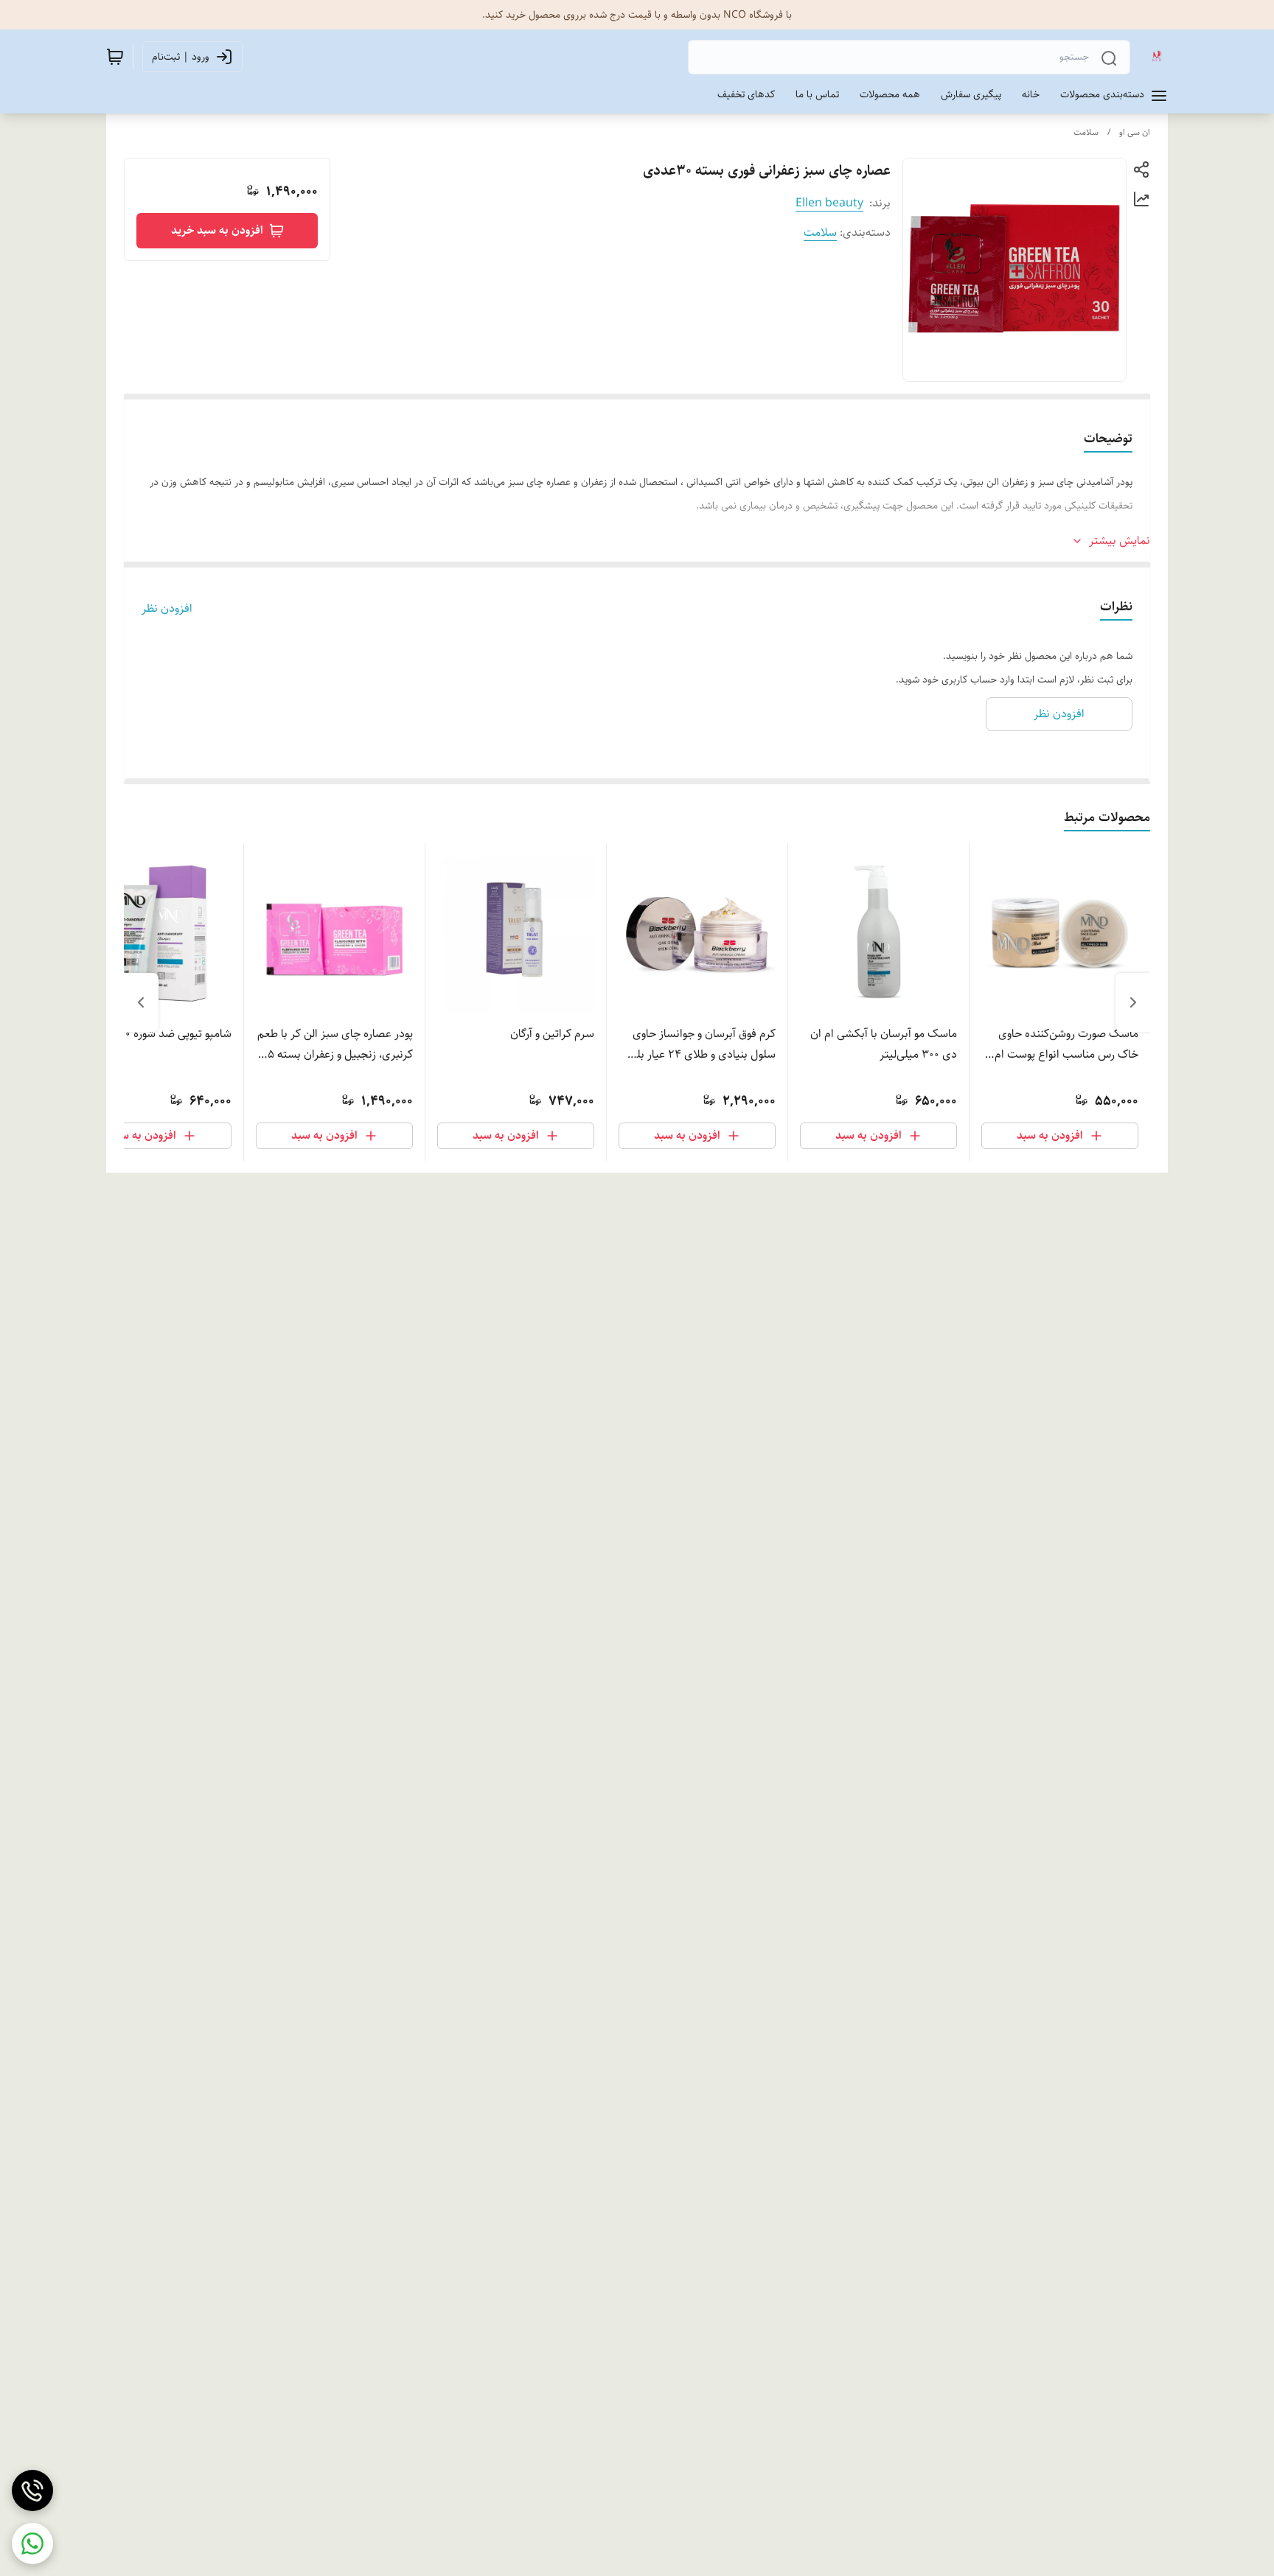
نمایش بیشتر (1120, 541)
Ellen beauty (829, 203)
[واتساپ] (32, 2544)
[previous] (1133, 1002)
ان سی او (1135, 132)
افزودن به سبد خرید (217, 230)
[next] (141, 1002)
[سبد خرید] (115, 57)
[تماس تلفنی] (32, 2491)
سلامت (1086, 132)
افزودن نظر (167, 609)
